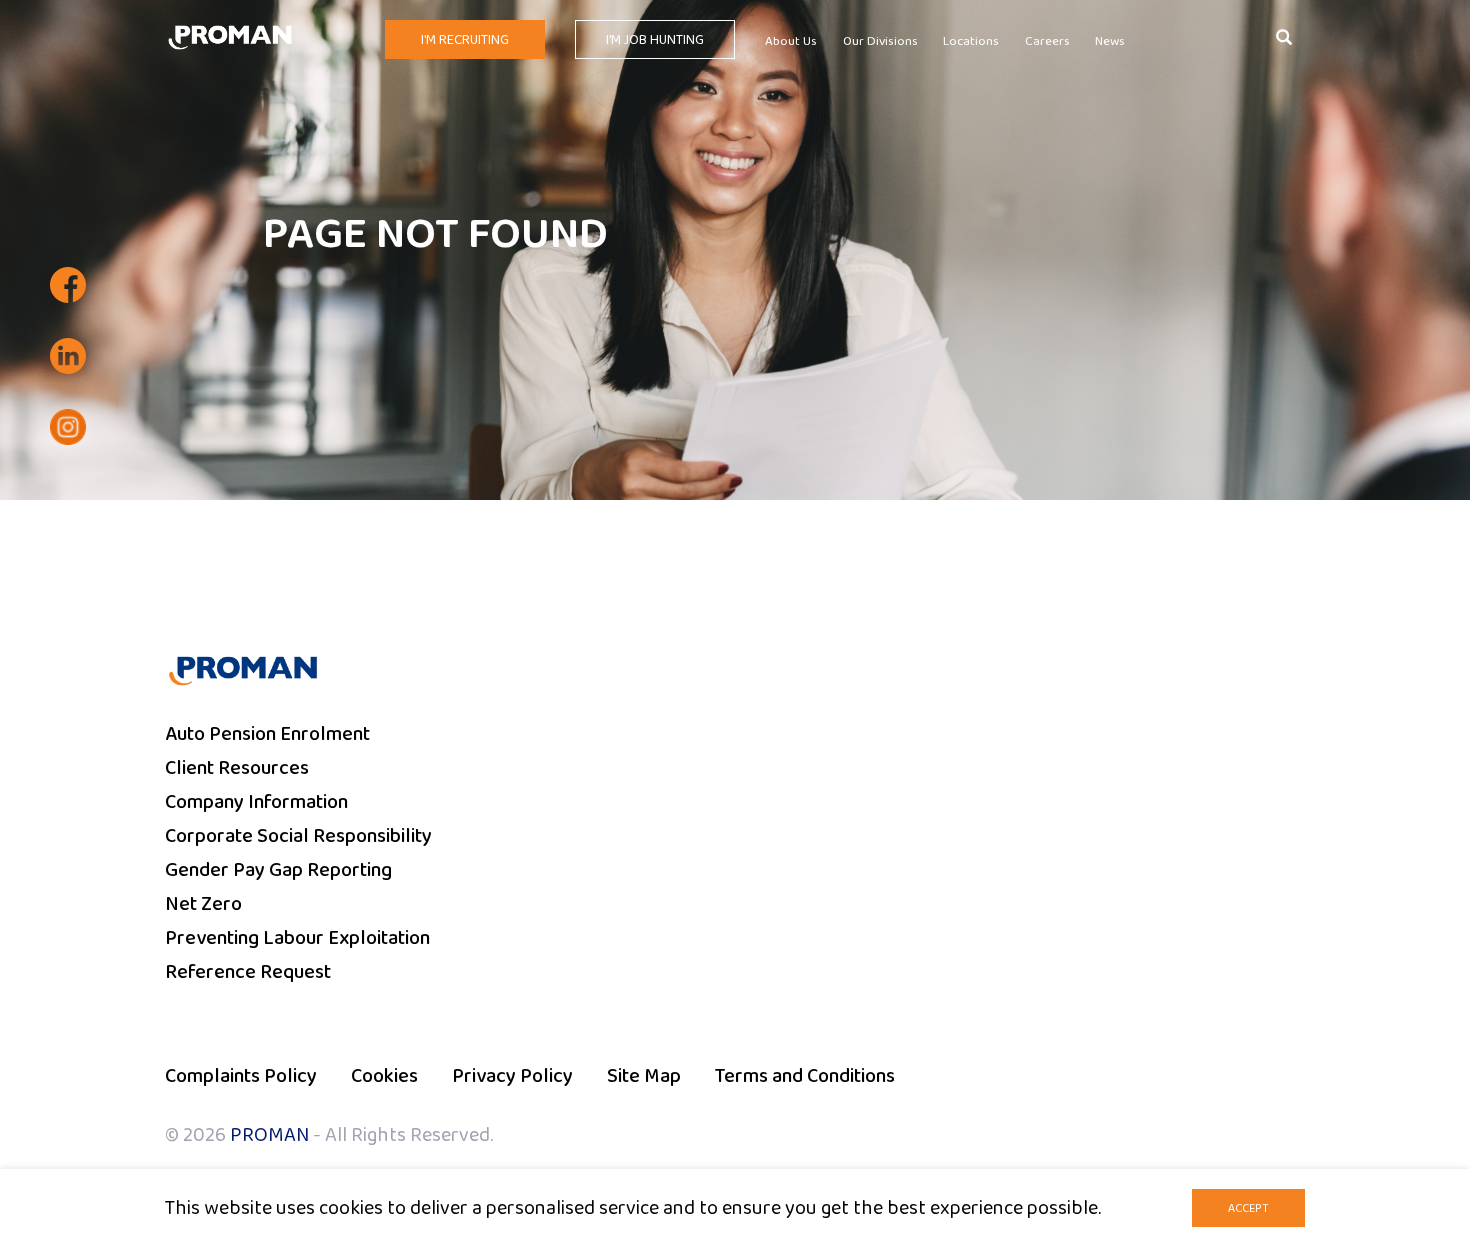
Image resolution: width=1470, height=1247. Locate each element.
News (1110, 42)
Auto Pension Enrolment (267, 734)
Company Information (256, 802)
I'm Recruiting (465, 40)
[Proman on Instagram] (68, 427)
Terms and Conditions (805, 1076)
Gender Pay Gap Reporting (278, 870)
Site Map (644, 1076)
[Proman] (230, 36)
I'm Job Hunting (655, 40)
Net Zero (203, 904)
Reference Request (248, 972)
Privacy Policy (512, 1076)
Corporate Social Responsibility (298, 836)
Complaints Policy (241, 1076)
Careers (1047, 42)
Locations (971, 42)
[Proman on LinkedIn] (68, 356)
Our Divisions (880, 42)
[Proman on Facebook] (68, 285)
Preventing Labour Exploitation (297, 938)
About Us (791, 42)
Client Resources (237, 768)
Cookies (384, 1076)
